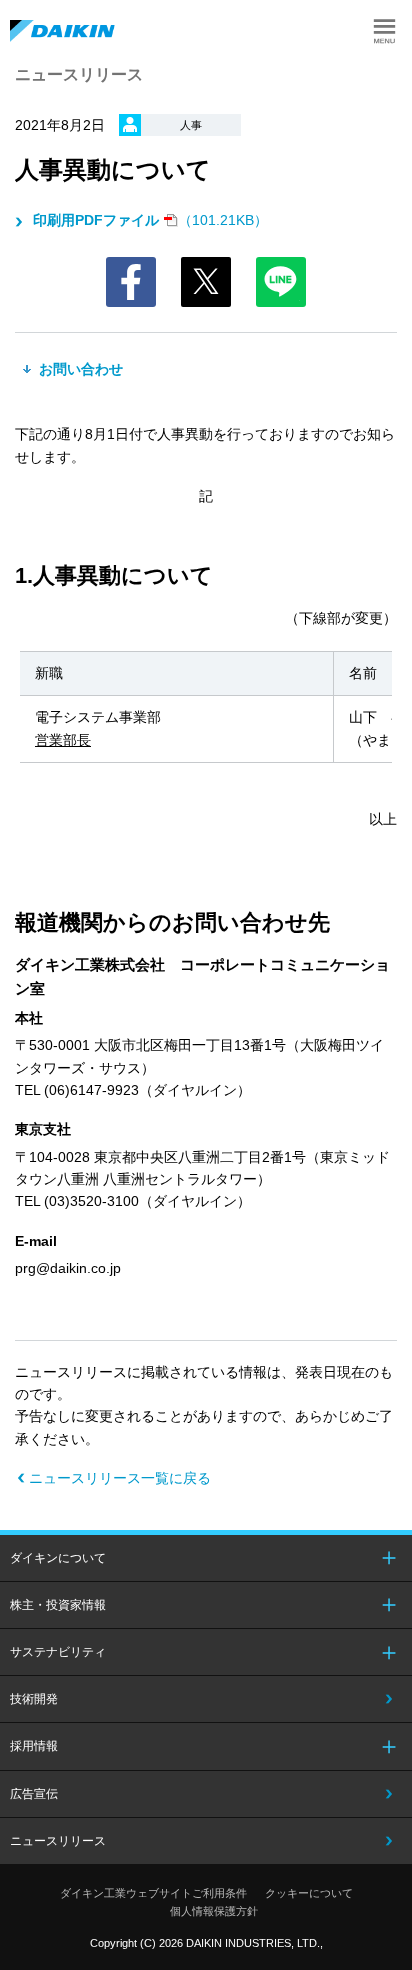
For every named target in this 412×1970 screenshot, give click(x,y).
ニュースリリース (58, 1841)
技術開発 (34, 1699)
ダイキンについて (58, 1558)
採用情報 (34, 1746)
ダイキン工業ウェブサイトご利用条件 (153, 1893)
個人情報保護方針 (214, 1911)
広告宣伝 (34, 1794)
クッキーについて (309, 1893)
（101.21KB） (150, 220)
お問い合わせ (79, 369)
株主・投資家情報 (58, 1605)
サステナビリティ (58, 1652)
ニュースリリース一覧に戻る (120, 1478)
